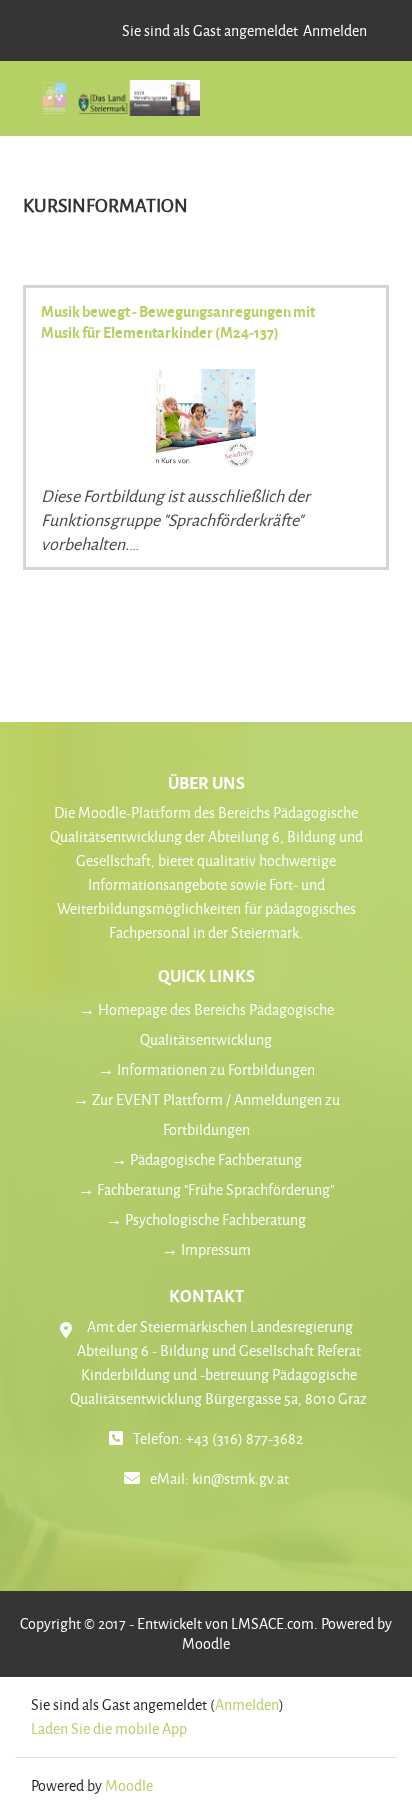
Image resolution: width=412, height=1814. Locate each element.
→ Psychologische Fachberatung (206, 1219)
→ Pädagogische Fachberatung (206, 1159)
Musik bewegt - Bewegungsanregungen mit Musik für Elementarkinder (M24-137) (178, 321)
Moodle (206, 1643)
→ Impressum (206, 1249)
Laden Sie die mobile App (109, 1728)
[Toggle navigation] (347, 103)
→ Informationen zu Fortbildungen (206, 1069)
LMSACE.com (272, 1623)
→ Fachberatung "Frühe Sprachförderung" (206, 1189)
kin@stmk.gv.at (240, 1478)
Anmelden (335, 30)
